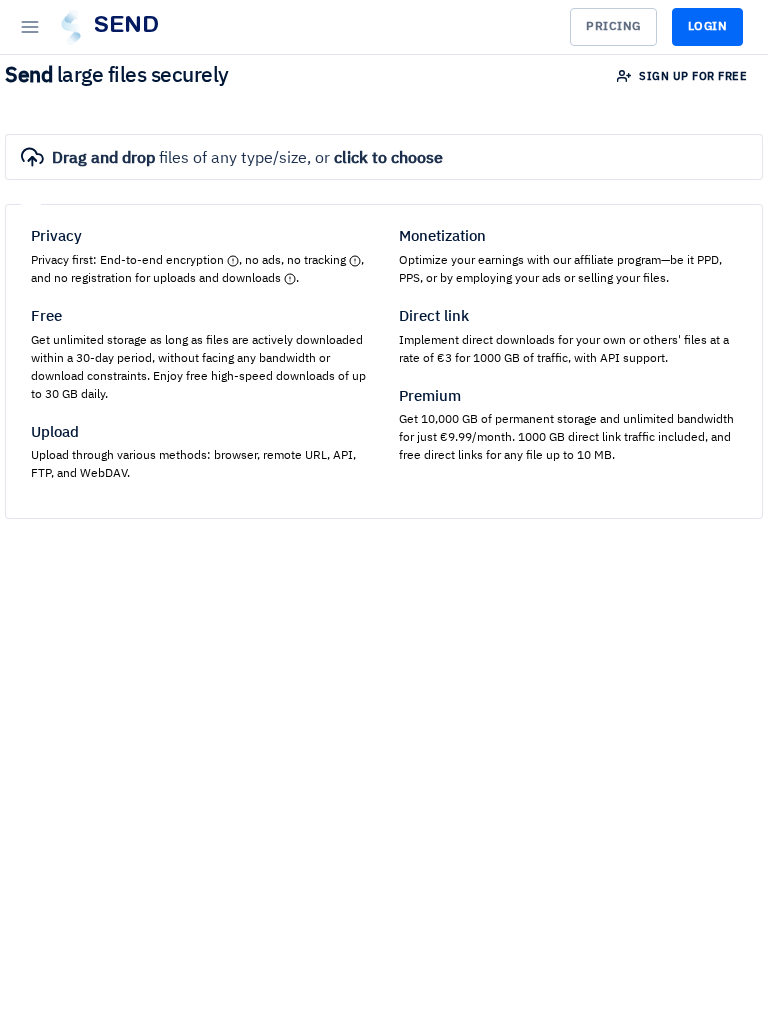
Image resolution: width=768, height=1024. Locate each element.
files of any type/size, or (247, 159)
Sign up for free (692, 76)
